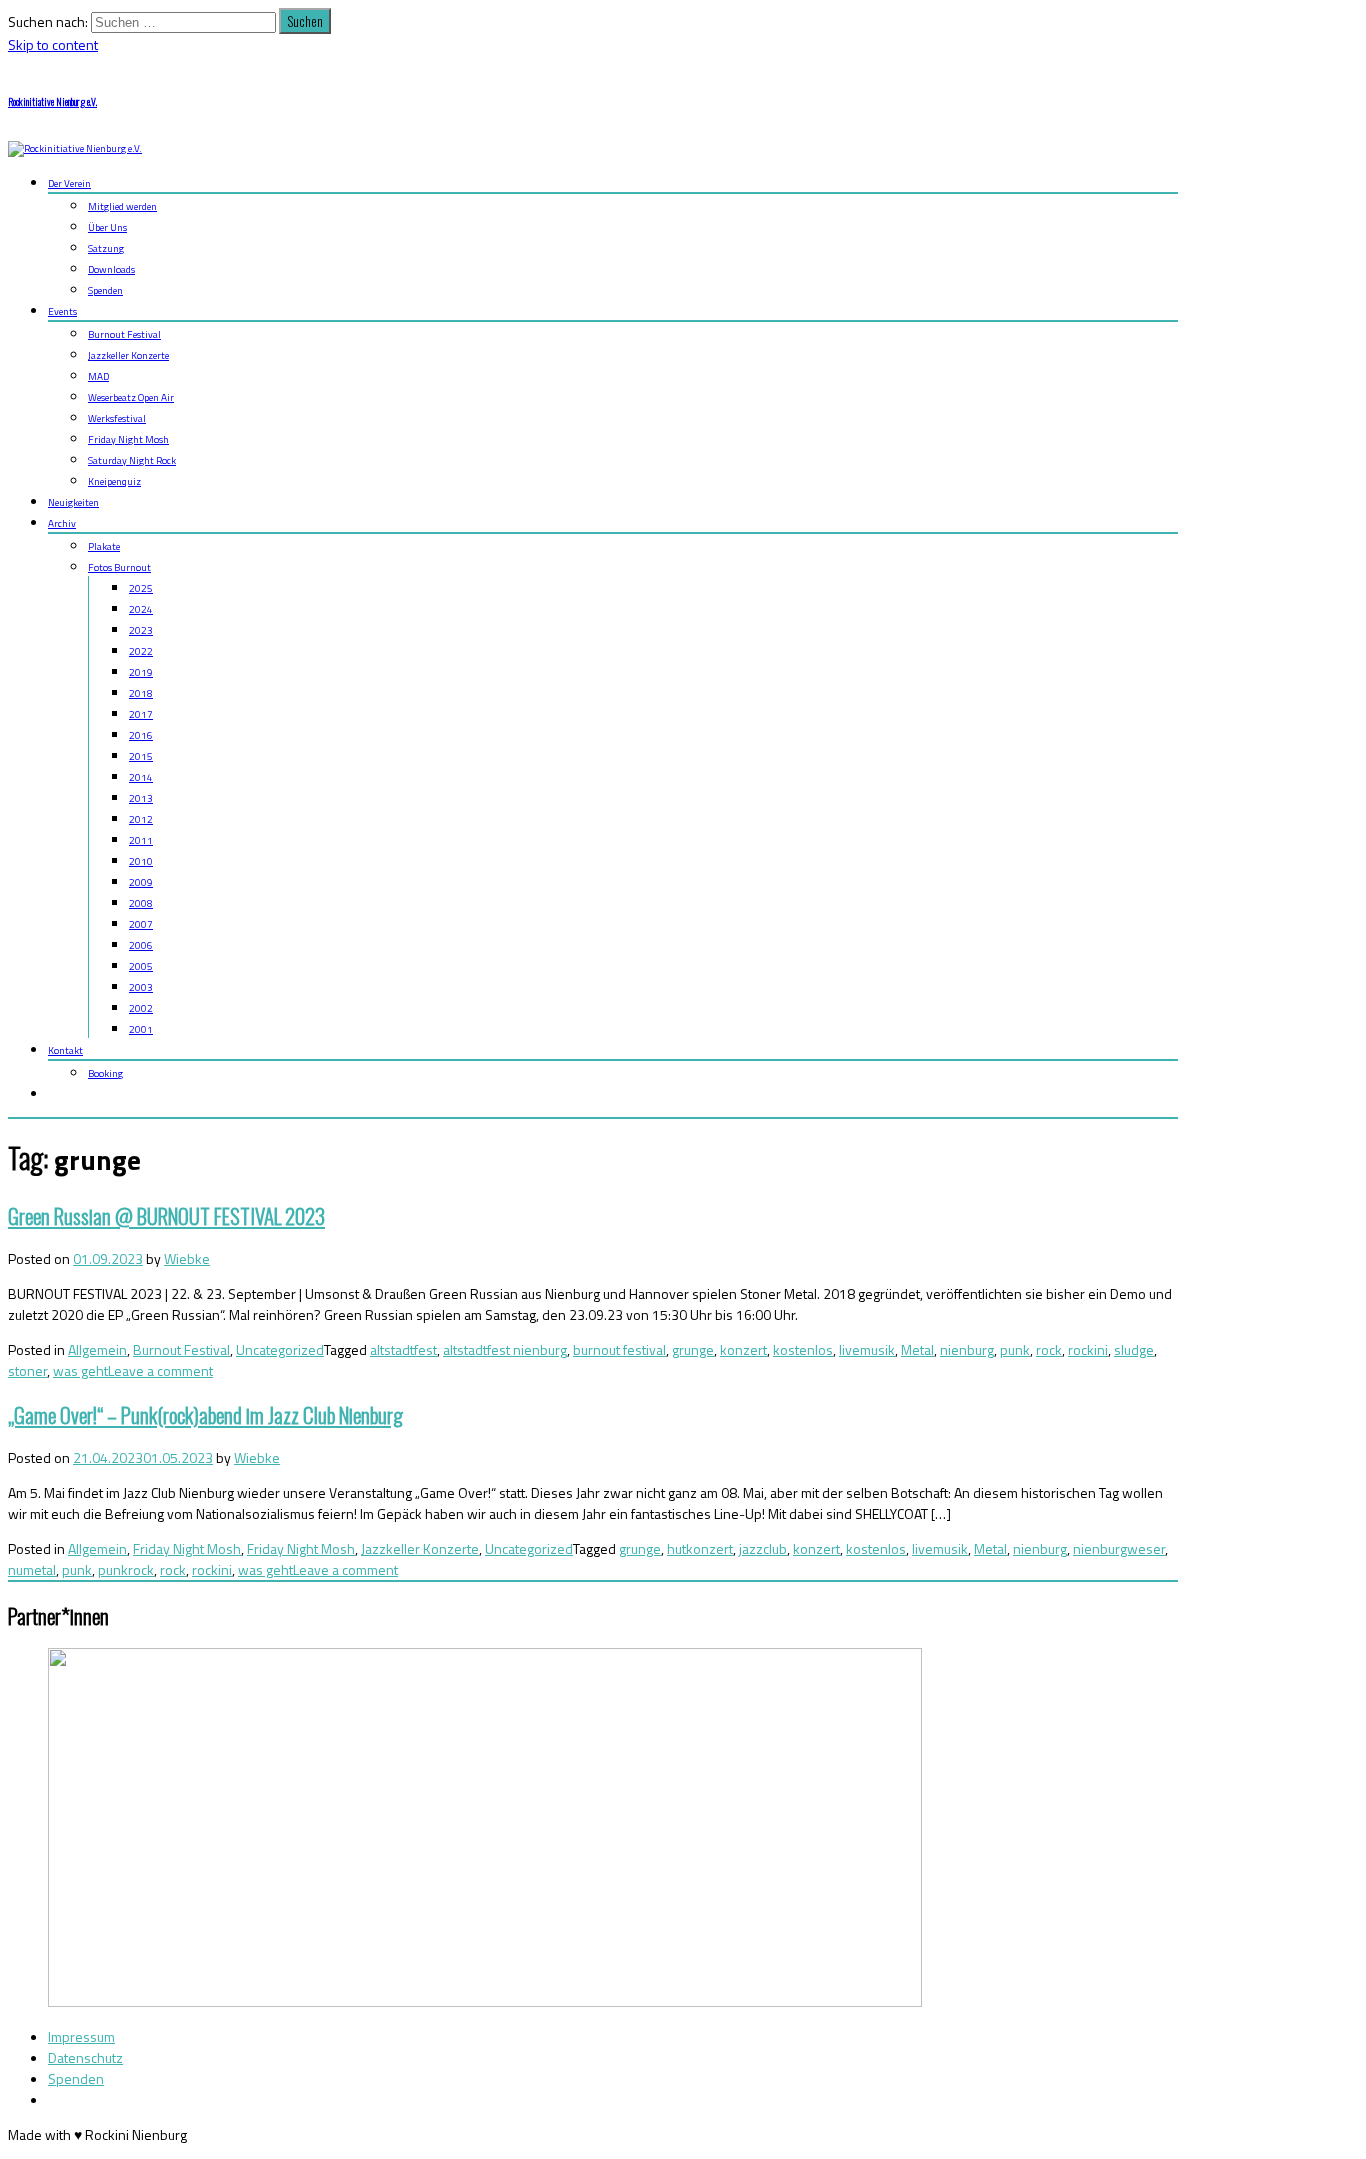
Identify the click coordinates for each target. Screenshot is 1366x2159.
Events (62, 311)
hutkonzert (700, 1548)
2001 (141, 1029)
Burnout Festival (124, 334)
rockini (1088, 1349)
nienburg (967, 1349)
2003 (141, 987)
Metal (917, 1349)
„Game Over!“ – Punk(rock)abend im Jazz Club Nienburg (205, 1414)
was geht (80, 1370)
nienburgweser (1119, 1548)
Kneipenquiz (114, 481)
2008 (141, 903)
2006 (141, 945)
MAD (98, 376)
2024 (141, 609)
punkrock (126, 1569)
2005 (141, 966)
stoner (27, 1370)
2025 (141, 588)
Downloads (111, 269)
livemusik (867, 1349)
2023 (141, 630)
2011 (141, 840)
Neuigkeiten (73, 502)
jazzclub (763, 1548)
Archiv (62, 523)
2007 (141, 924)
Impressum (81, 2036)
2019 (141, 672)
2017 (141, 714)
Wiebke (187, 1258)
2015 (141, 756)
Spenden (105, 290)
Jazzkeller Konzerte (128, 355)
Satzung (106, 248)
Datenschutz (85, 2057)
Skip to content (53, 44)
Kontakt (65, 1050)
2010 (141, 861)
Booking (105, 1073)
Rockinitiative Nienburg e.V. (52, 101)
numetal (32, 1569)
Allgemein (97, 1349)
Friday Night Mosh (128, 439)
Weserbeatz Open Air (131, 397)
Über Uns (107, 227)
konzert (743, 1349)
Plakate (104, 546)
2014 (141, 777)
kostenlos (803, 1349)
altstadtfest (403, 1349)
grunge (693, 1349)
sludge (1134, 1349)
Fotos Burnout (119, 567)
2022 (141, 651)
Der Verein (69, 183)
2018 (141, 693)
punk (1015, 1349)
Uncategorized (280, 1349)
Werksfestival (117, 418)
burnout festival (619, 1349)
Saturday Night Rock (132, 460)
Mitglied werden (122, 206)
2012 (141, 819)
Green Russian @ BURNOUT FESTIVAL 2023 (166, 1215)
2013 (141, 798)
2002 (141, 1008)
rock (1049, 1349)
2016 (141, 735)
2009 (141, 882)
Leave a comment (160, 1370)
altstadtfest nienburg (505, 1349)
